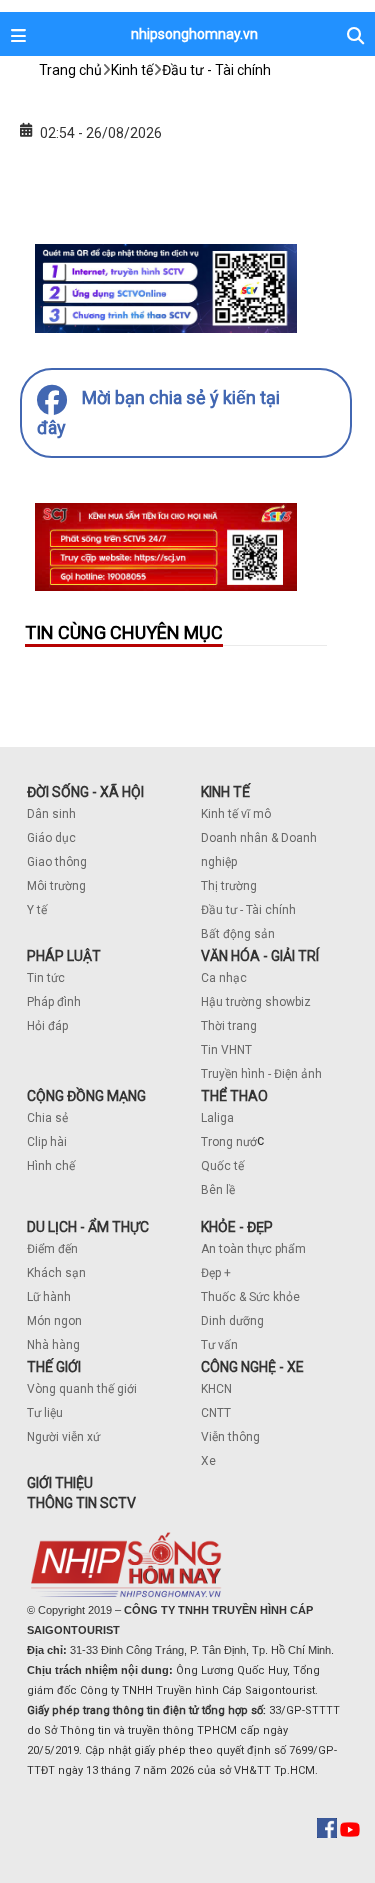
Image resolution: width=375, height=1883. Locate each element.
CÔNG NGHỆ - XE (252, 1367)
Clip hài (47, 1142)
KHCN (216, 1389)
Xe (208, 1461)
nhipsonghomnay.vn (194, 34)
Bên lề (218, 1190)
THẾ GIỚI (54, 1367)
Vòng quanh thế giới (82, 1389)
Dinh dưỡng (232, 1321)
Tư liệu (45, 1413)
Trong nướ (229, 1142)
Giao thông (57, 862)
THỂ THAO (234, 1096)
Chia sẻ (47, 1118)
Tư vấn (219, 1345)
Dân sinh (51, 814)
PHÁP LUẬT (64, 956)
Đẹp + (216, 1273)
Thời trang (229, 1026)
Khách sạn (56, 1273)
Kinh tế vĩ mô (236, 814)
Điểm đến (52, 1249)
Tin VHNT (226, 1050)
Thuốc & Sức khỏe (250, 1297)
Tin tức (46, 978)
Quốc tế (222, 1166)
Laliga (217, 1118)
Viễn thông (230, 1437)
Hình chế (51, 1166)
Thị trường (229, 886)
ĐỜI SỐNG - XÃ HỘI (85, 792)
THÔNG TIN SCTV (81, 1503)
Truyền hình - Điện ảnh (261, 1074)
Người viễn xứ (63, 1437)
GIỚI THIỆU (60, 1483)
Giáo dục (51, 838)
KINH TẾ (225, 792)
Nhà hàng (53, 1345)
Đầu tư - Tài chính (248, 910)
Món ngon (54, 1321)
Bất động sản (238, 934)
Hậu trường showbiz (256, 1002)
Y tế (37, 910)
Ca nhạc (224, 978)
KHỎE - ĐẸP (237, 1227)
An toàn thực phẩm (253, 1249)
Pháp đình (54, 1002)
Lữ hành (49, 1297)
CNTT (216, 1413)
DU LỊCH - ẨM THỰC (88, 1227)
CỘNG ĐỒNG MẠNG (86, 1096)
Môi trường (56, 886)
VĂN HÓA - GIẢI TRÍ (260, 956)
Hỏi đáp (47, 1026)
